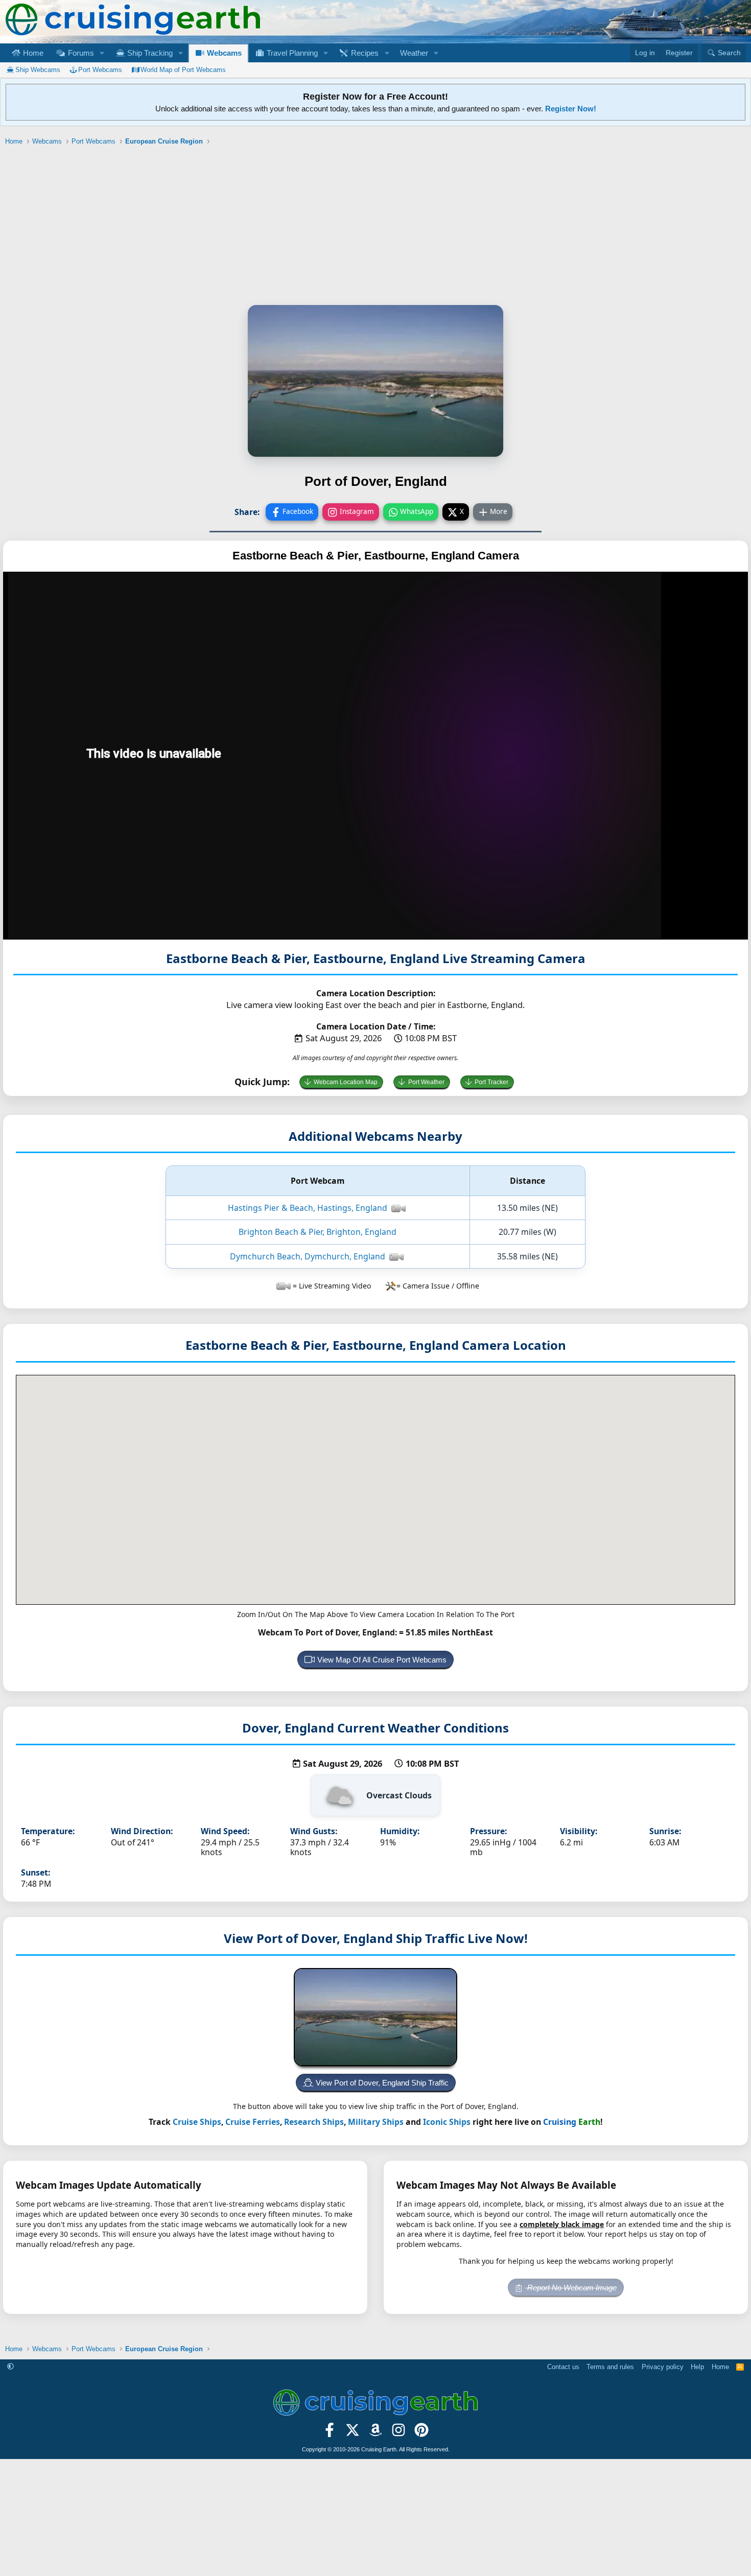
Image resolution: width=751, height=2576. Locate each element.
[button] (102, 53)
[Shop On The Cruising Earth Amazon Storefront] (376, 2433)
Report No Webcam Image (571, 2288)
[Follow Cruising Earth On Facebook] (330, 2433)
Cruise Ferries (253, 2122)
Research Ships (314, 2122)
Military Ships (376, 2122)
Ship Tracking (149, 53)
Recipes (364, 53)
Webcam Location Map (346, 1082)
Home (32, 53)
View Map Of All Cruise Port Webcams (382, 1660)
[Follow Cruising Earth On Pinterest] (421, 2433)
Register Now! (571, 109)
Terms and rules (610, 2367)
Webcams (223, 53)
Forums (80, 53)
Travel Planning (291, 53)
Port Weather (426, 1082)
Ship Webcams (38, 70)
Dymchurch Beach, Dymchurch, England (308, 1256)
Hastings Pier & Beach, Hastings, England (308, 1208)
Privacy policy (663, 2367)
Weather (414, 53)
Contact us (563, 2367)
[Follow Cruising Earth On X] (353, 2433)
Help (697, 2367)
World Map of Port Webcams (183, 70)
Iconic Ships (447, 2122)
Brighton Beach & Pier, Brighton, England (318, 1232)
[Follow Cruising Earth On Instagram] (398, 2433)
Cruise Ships (197, 2122)
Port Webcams (100, 70)
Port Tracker (491, 1082)
